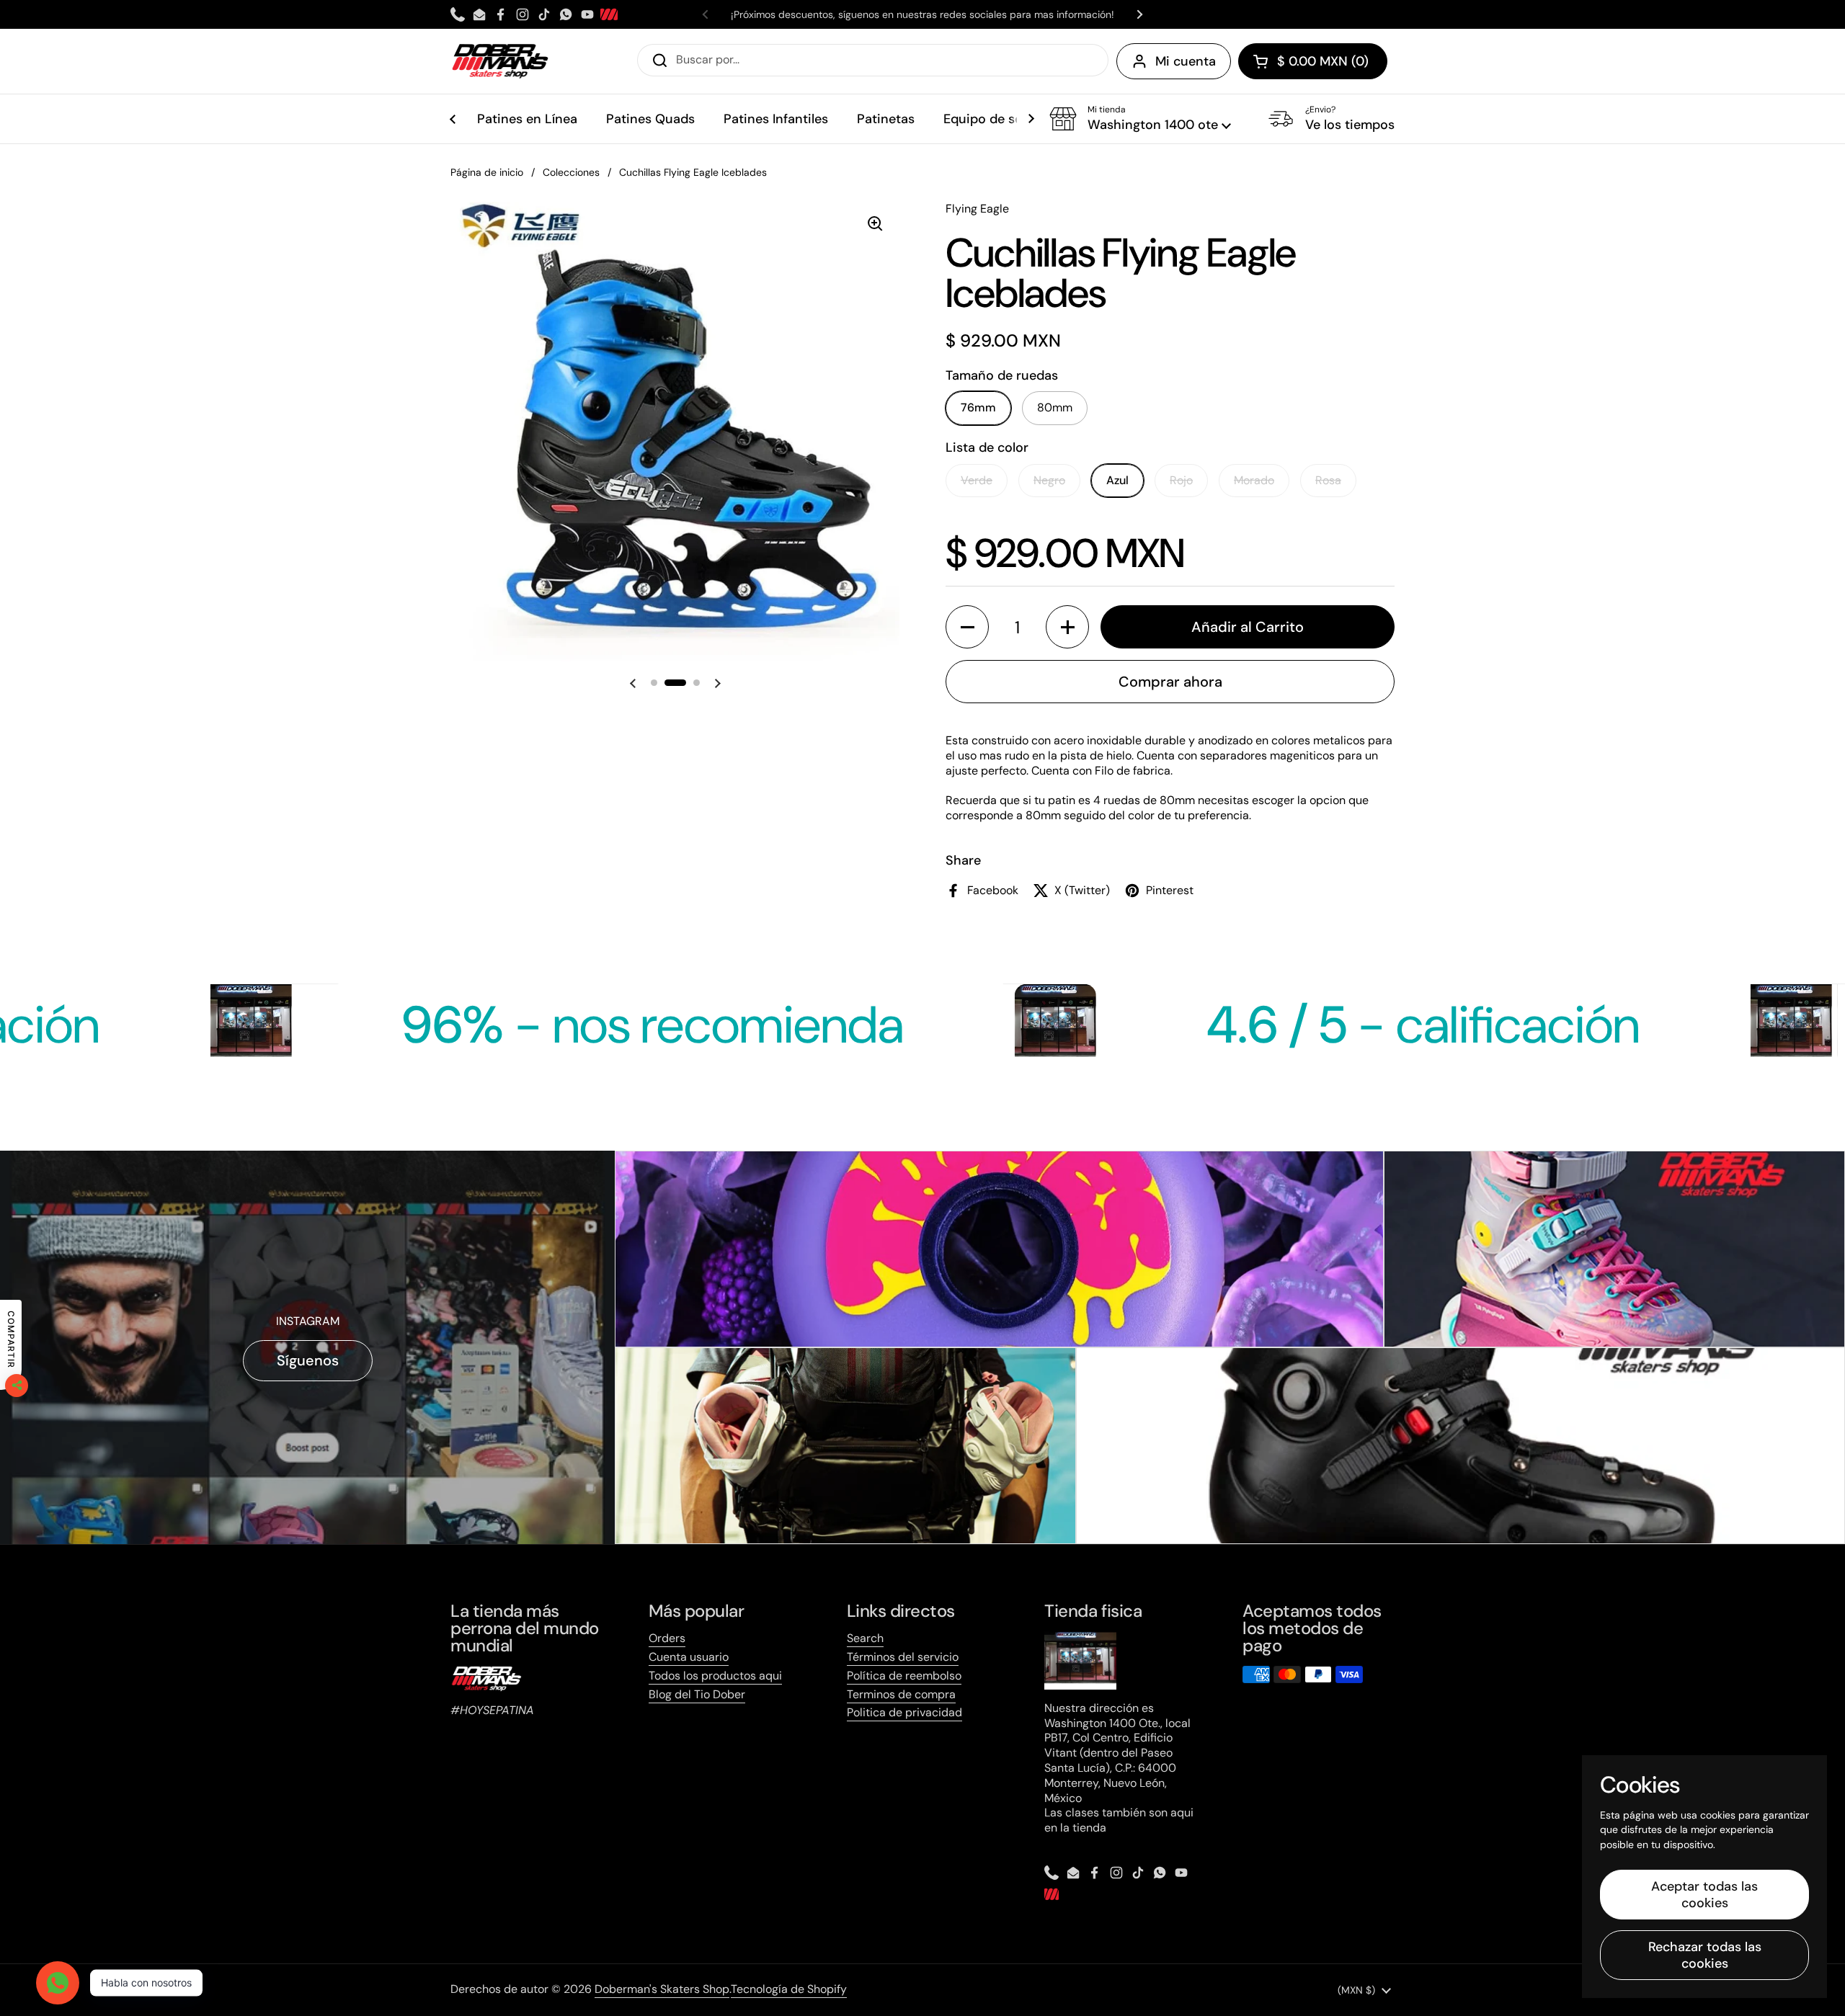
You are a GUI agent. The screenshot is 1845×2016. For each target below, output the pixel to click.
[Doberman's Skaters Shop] (500, 61)
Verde (977, 480)
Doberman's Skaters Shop (662, 1989)
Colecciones (571, 172)
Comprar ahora (1170, 682)
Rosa (1328, 480)
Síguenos (308, 1360)
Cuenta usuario (689, 1657)
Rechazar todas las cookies (1705, 1955)
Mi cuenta (1186, 61)
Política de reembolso (904, 1676)
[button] (1313, 61)
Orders (667, 1638)
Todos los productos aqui (715, 1676)
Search (865, 1638)
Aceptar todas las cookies (1704, 1895)
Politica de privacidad (904, 1712)
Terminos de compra (901, 1694)
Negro (1049, 480)
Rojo (1181, 480)
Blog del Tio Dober (697, 1694)
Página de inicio (487, 172)
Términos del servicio (903, 1657)
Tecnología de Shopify (789, 1989)
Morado (1254, 480)
